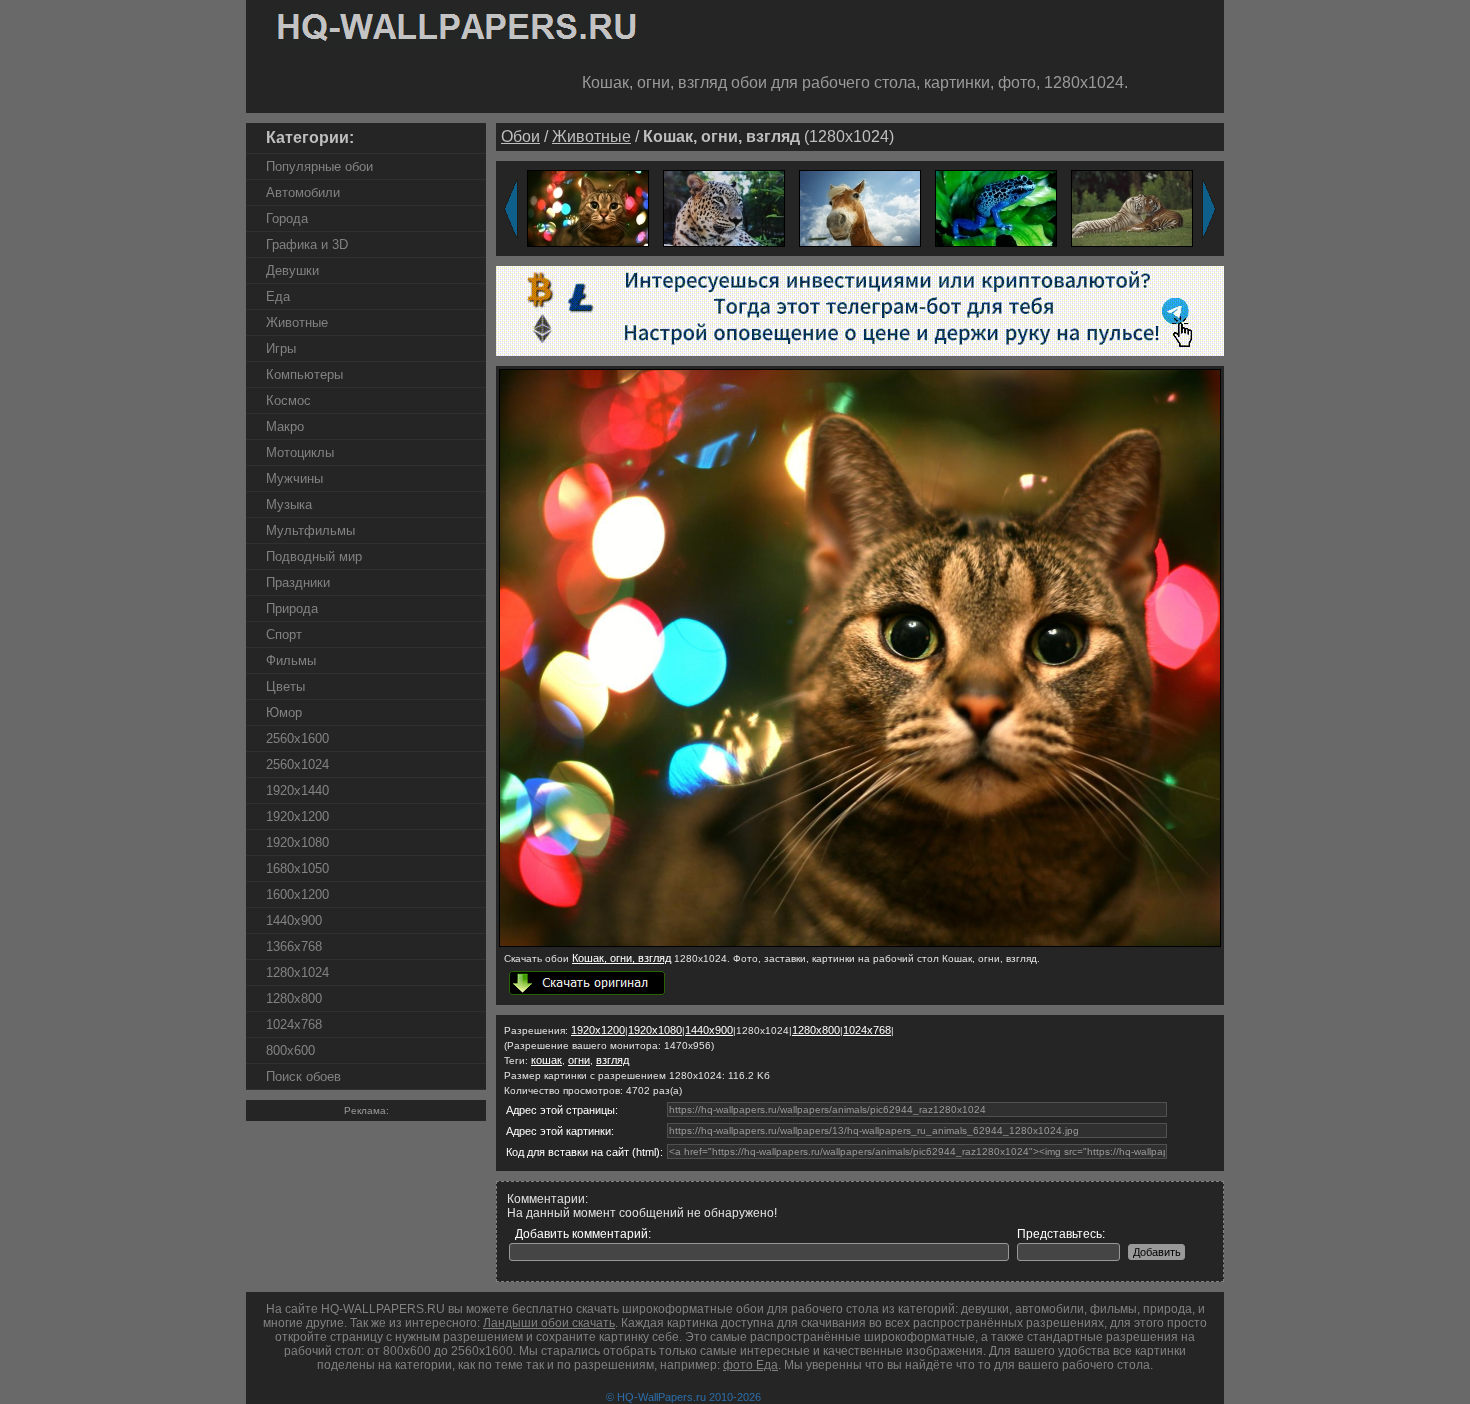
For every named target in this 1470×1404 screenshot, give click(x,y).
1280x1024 (297, 972)
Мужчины (294, 478)
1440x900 (294, 920)
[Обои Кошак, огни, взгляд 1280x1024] (860, 943)
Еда (278, 296)
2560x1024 (297, 764)
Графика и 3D (307, 244)
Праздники (298, 582)
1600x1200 (297, 894)
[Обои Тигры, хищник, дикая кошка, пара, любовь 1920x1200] (1132, 207)
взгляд (612, 1060)
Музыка (289, 504)
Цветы (285, 686)
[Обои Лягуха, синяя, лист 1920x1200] (996, 207)
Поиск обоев (303, 1076)
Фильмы (291, 660)
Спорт (284, 634)
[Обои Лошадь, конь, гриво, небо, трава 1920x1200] (860, 207)
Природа (292, 608)
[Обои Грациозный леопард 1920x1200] (724, 207)
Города (287, 218)
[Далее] (1209, 209)
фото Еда (750, 1365)
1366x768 (294, 946)
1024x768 (294, 1024)
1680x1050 (297, 868)
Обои (520, 136)
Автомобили (303, 192)
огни (579, 1060)
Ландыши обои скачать (549, 1323)
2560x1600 (297, 738)
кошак (546, 1060)
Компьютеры (304, 374)
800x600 (290, 1050)
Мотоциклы (300, 452)
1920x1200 (297, 816)
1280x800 (294, 998)
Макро (285, 426)
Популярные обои (319, 166)
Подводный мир (314, 556)
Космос (288, 400)
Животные (297, 322)
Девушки (292, 270)
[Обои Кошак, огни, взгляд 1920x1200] (588, 207)
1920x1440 (297, 790)
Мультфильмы (310, 530)
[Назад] (511, 209)
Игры (281, 348)
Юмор (284, 712)
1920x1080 (297, 842)
